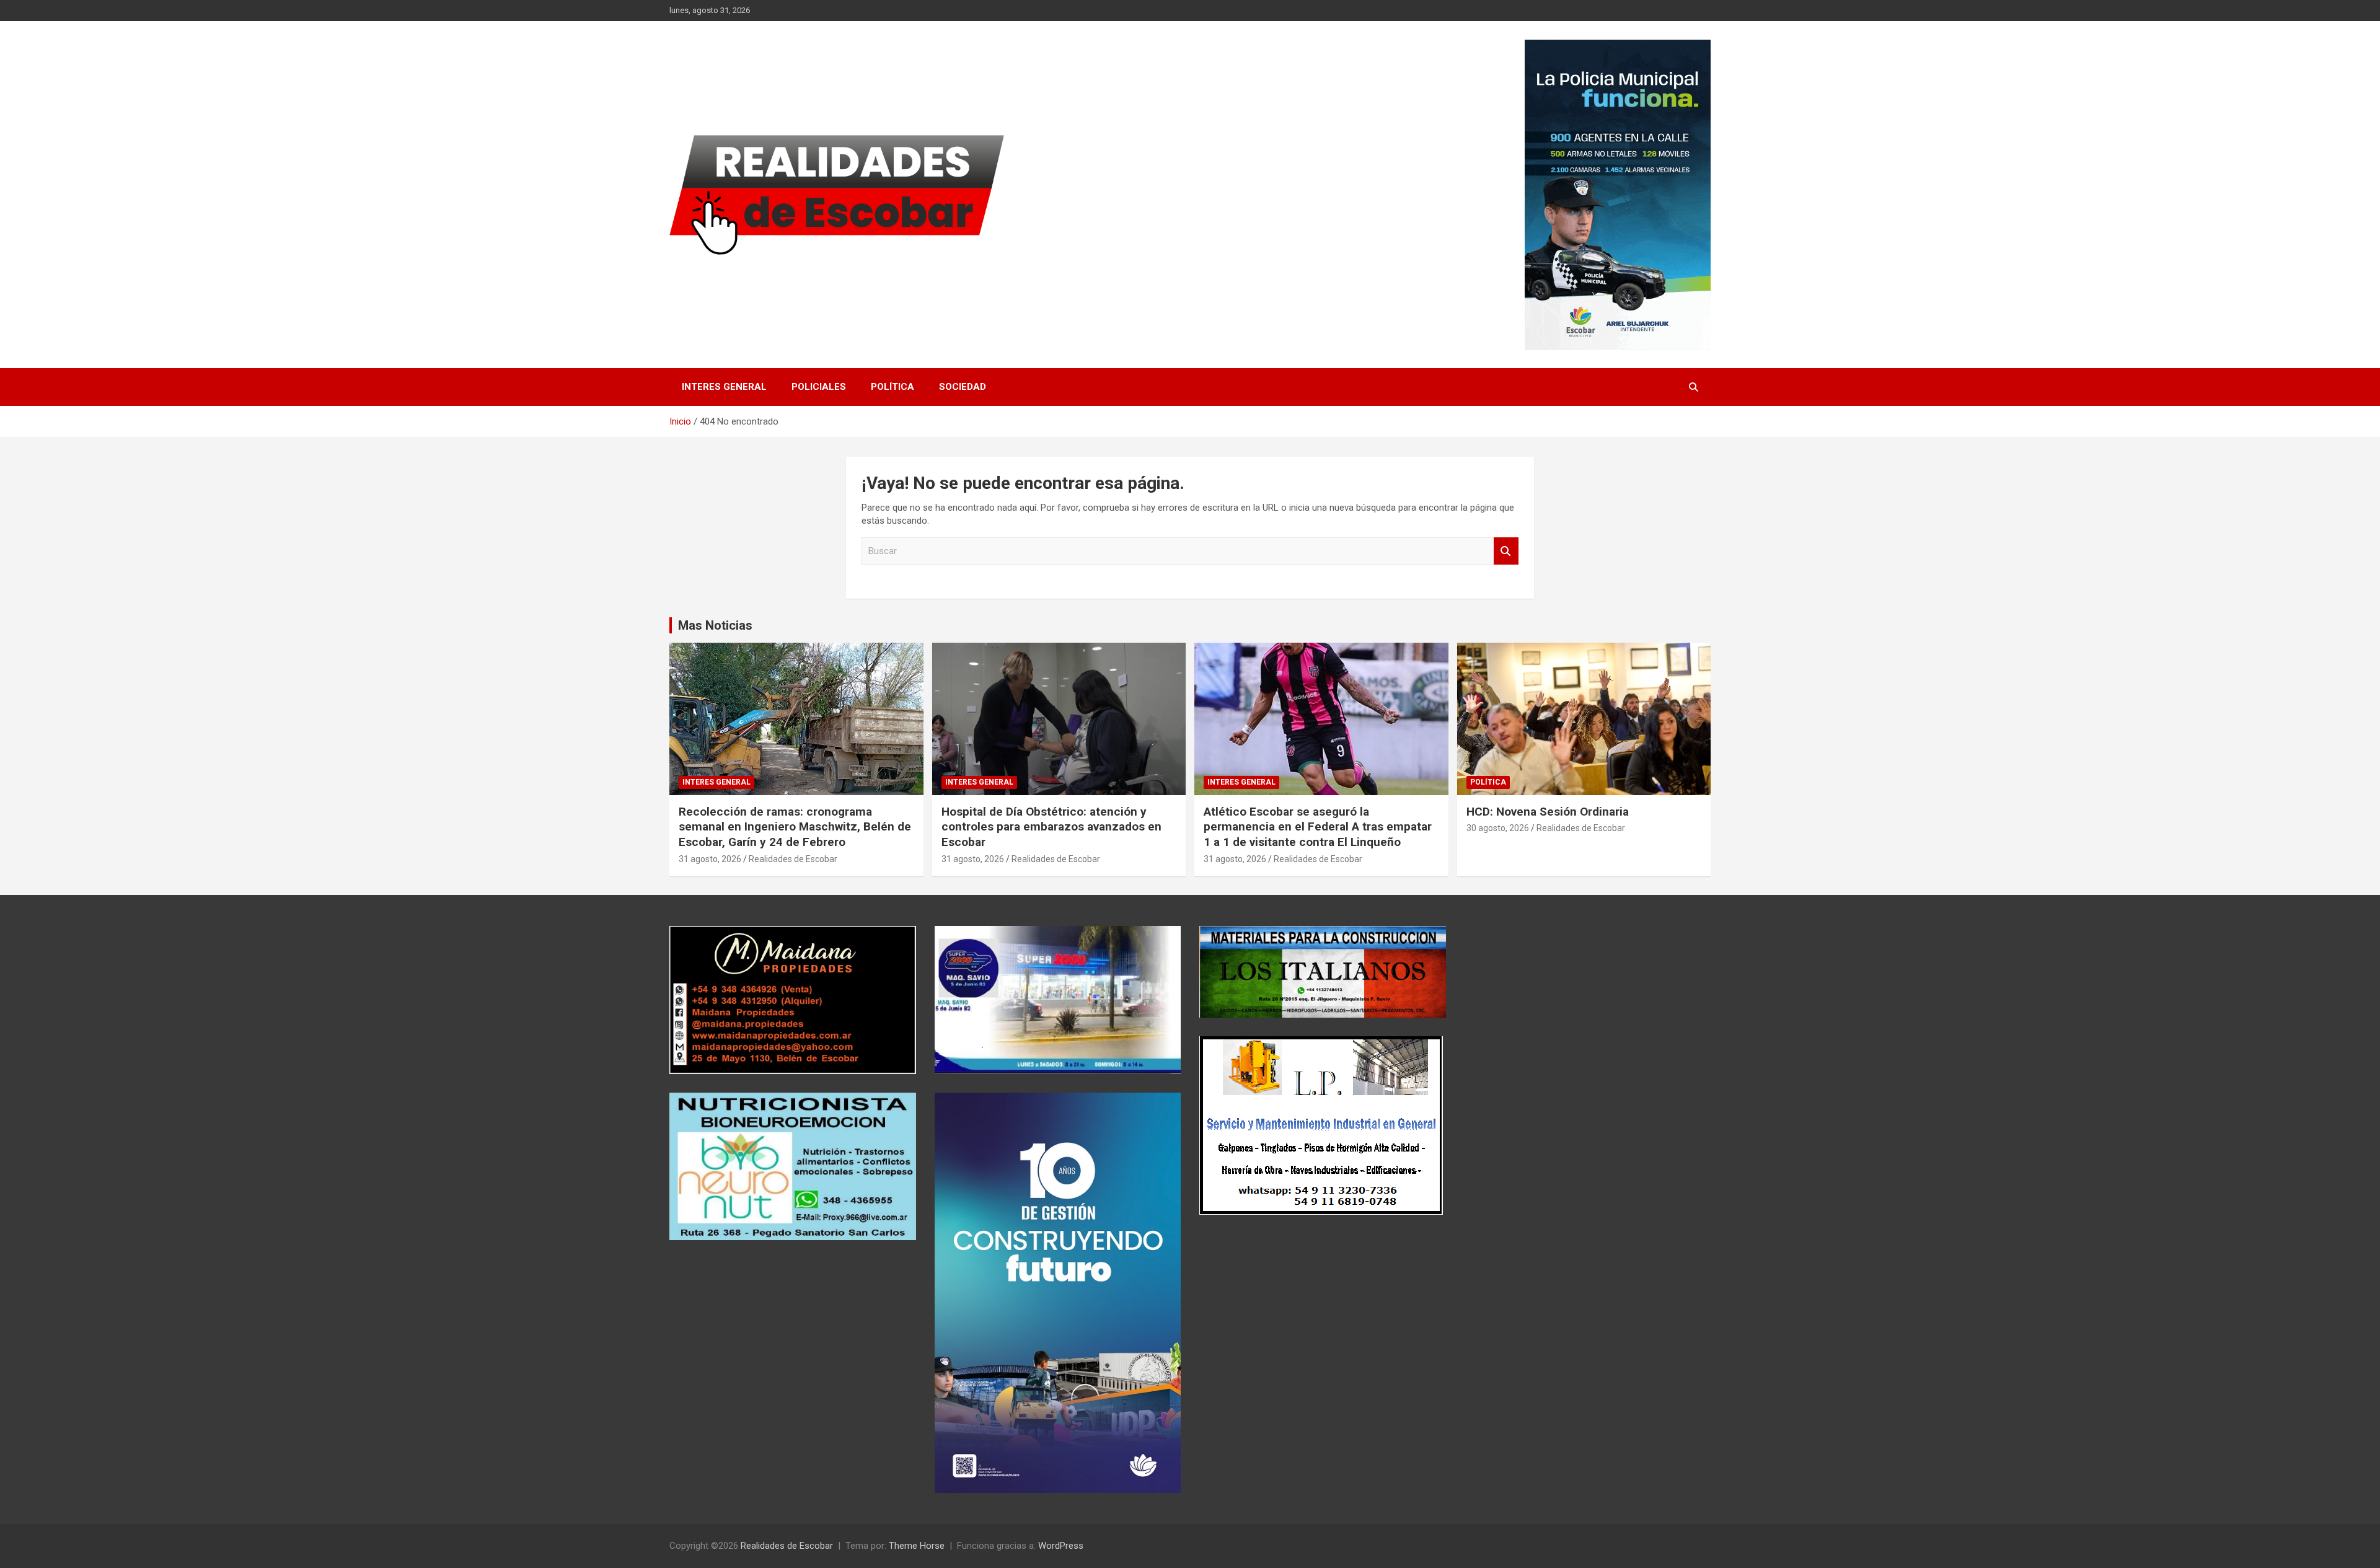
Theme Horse (917, 1546)
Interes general (724, 387)
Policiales (819, 387)
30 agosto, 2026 (1498, 828)
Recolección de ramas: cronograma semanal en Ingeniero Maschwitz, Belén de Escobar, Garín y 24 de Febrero (795, 827)
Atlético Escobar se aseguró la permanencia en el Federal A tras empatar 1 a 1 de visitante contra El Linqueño (1318, 827)
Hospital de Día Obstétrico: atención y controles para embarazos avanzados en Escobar (1051, 827)
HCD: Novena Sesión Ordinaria (1548, 812)
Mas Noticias (715, 625)
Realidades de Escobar (793, 859)
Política (892, 387)
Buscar (1506, 551)
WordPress (1061, 1546)
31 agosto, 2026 (710, 859)
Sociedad (963, 387)
